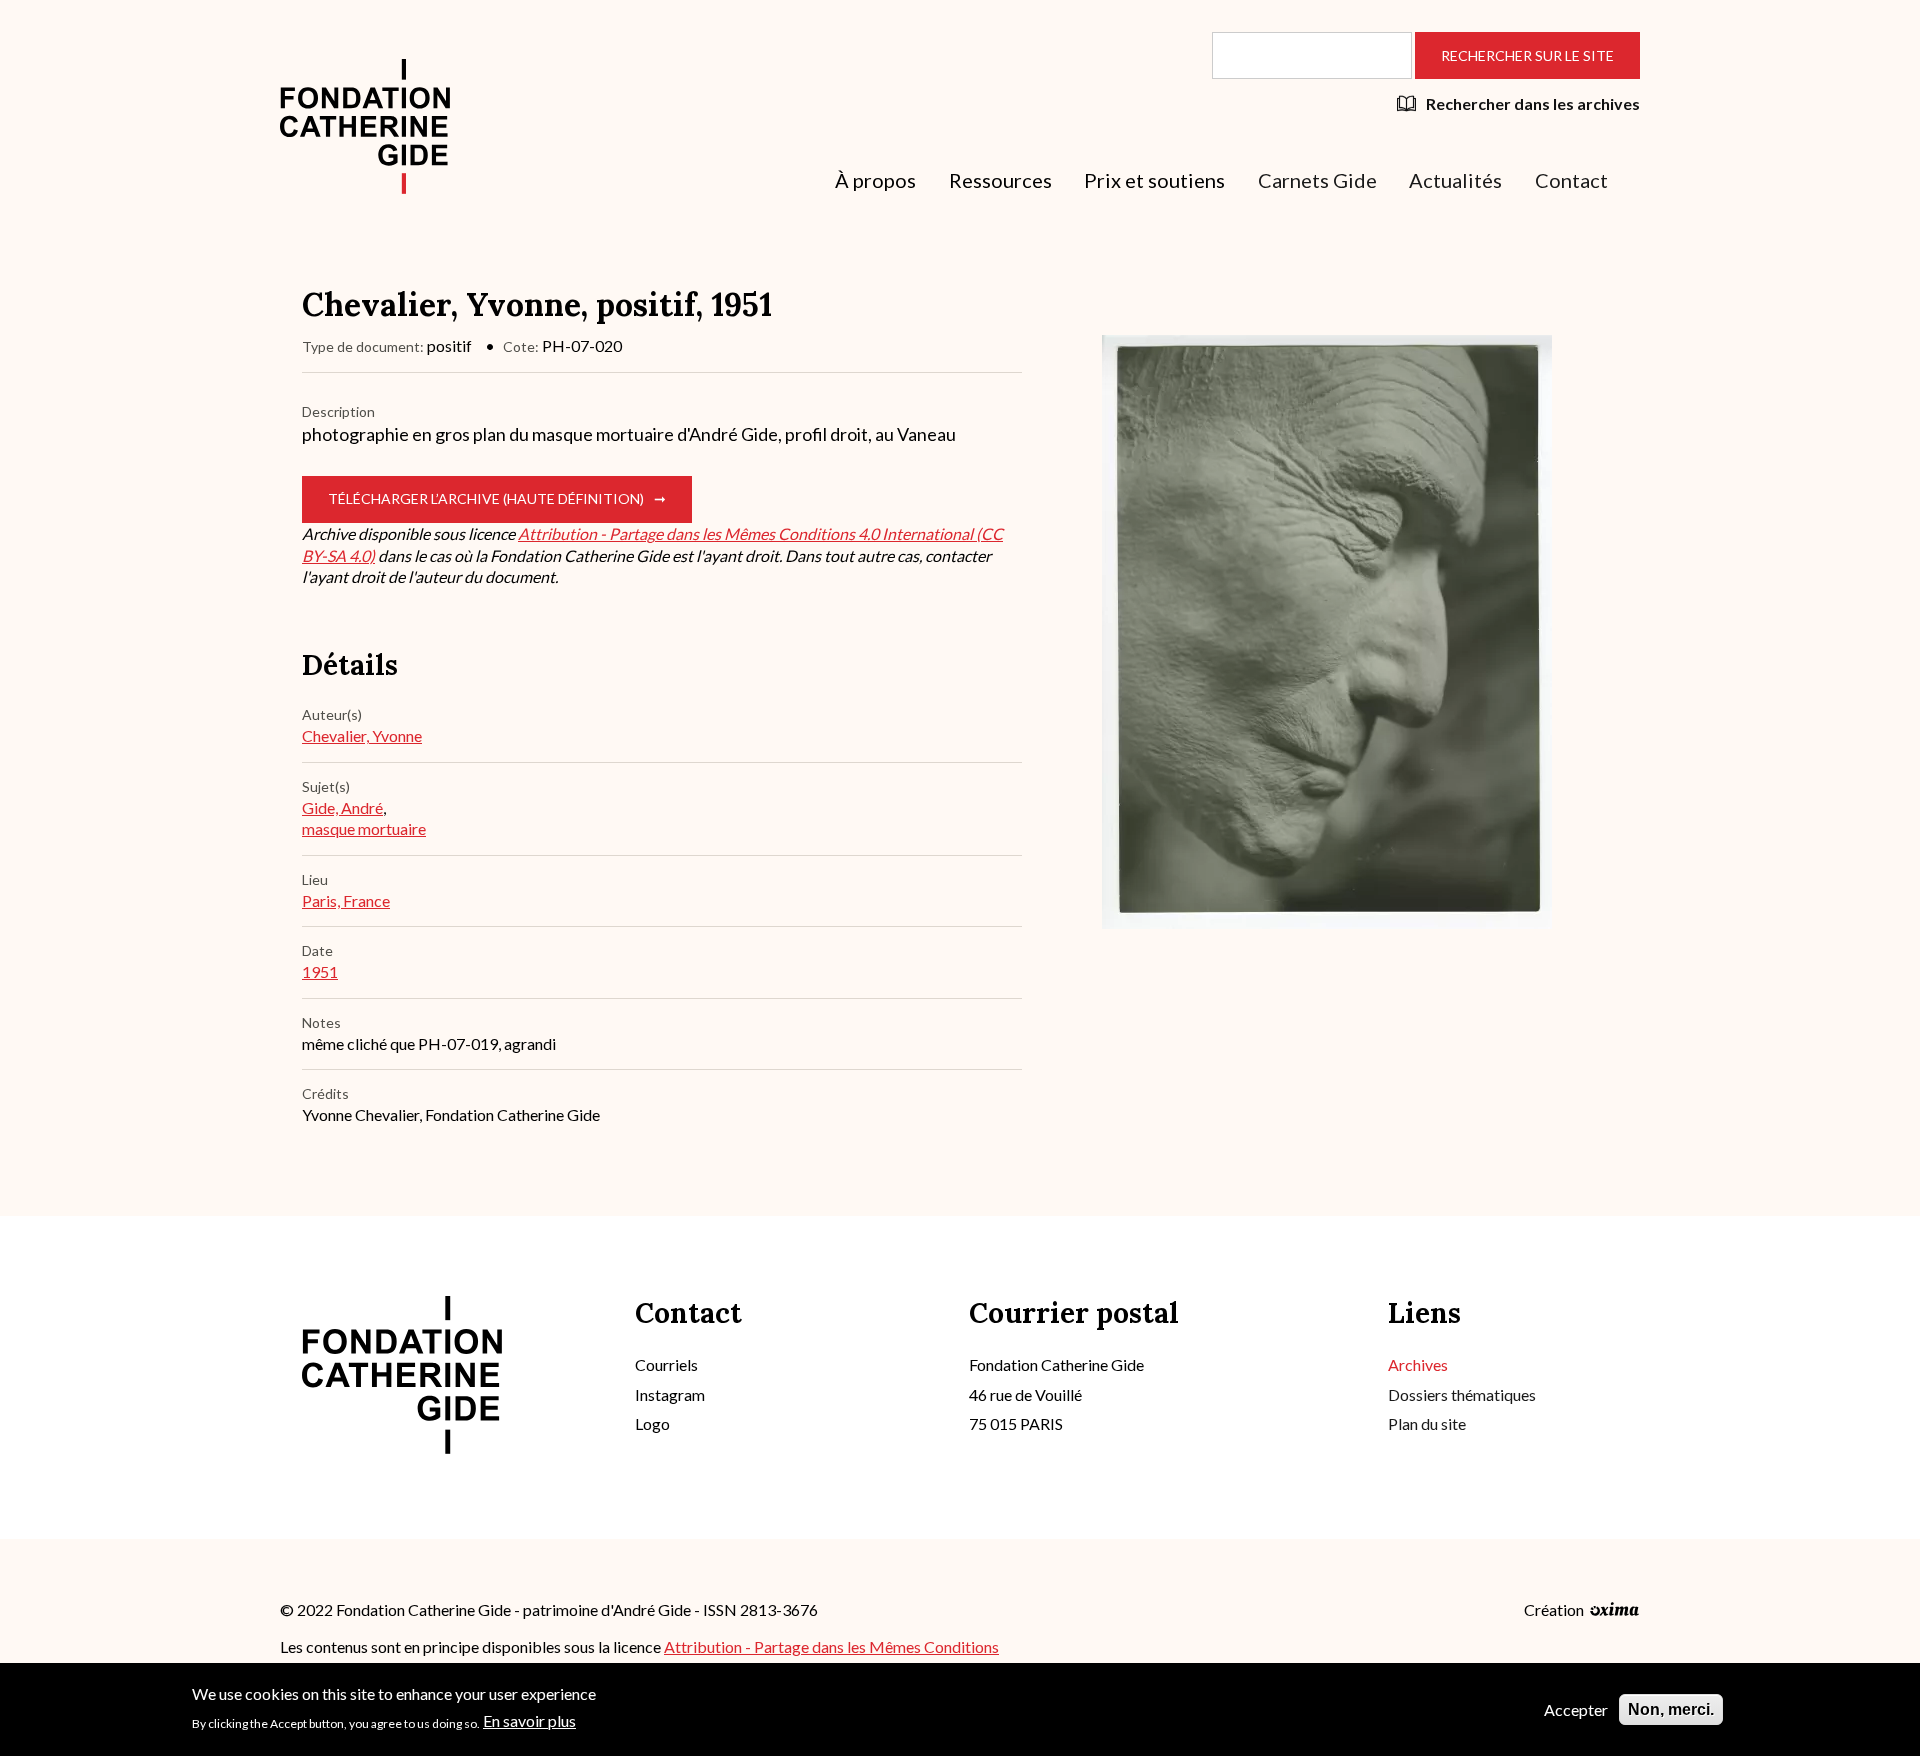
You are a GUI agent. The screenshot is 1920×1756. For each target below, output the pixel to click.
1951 (320, 971)
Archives (1418, 1364)
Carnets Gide (1317, 180)
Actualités (1455, 180)
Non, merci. (1671, 1709)
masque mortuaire (364, 828)
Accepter (1576, 1709)
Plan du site (1427, 1423)
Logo (652, 1423)
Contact (1571, 180)
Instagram (670, 1394)
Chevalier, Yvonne (362, 735)
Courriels (666, 1364)
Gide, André (342, 807)
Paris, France (346, 900)
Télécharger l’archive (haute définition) (486, 498)
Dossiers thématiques (1462, 1394)
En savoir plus (529, 1720)
